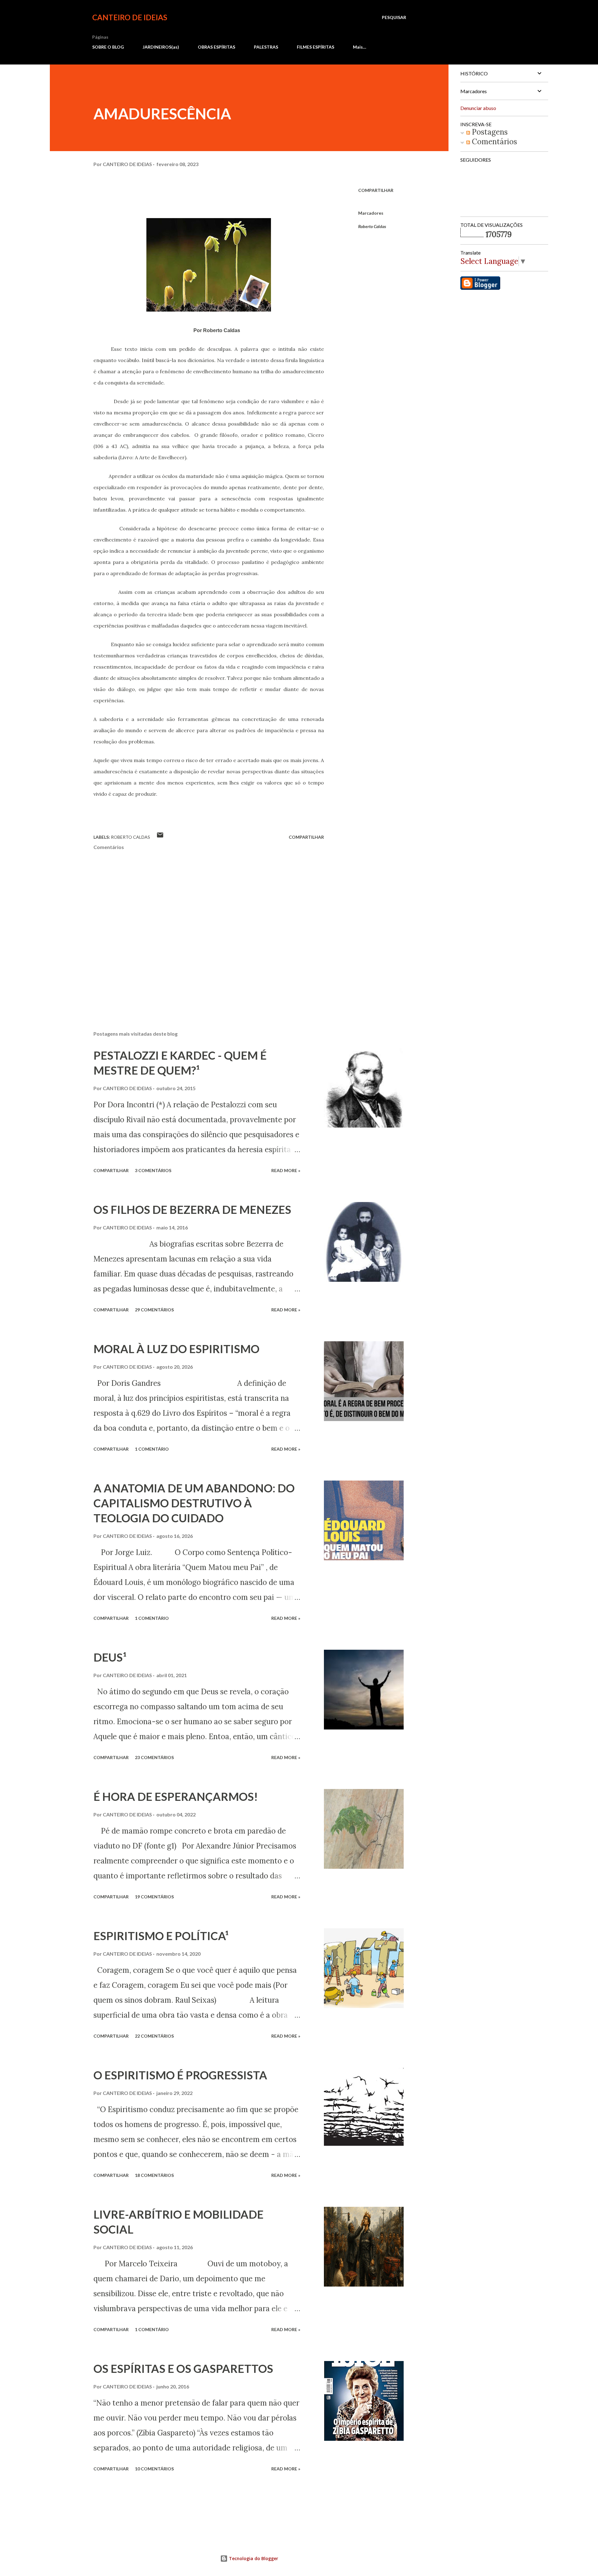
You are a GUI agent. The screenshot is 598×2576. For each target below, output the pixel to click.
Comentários (494, 142)
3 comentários (153, 1170)
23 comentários (154, 1757)
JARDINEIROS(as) (161, 47)
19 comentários (154, 1897)
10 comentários (154, 2469)
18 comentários (154, 2175)
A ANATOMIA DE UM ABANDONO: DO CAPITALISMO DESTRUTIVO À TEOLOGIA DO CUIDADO (194, 1503)
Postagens (489, 132)
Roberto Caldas (372, 226)
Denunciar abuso (478, 108)
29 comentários (154, 1310)
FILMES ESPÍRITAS (316, 47)
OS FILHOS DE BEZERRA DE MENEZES (192, 1209)
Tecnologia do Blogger (253, 2558)
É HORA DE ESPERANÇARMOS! (176, 1796)
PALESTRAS (266, 47)
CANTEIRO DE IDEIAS (130, 17)
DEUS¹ (110, 1657)
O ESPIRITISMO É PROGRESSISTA (180, 2075)
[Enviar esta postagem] (160, 837)
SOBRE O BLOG (108, 47)
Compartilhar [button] (376, 190)
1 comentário (152, 1449)
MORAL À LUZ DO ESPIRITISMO (176, 1349)
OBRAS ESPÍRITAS (216, 47)
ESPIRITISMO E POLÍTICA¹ (161, 1936)
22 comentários (154, 2036)
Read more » (286, 1170)
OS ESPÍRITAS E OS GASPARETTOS (183, 2368)
